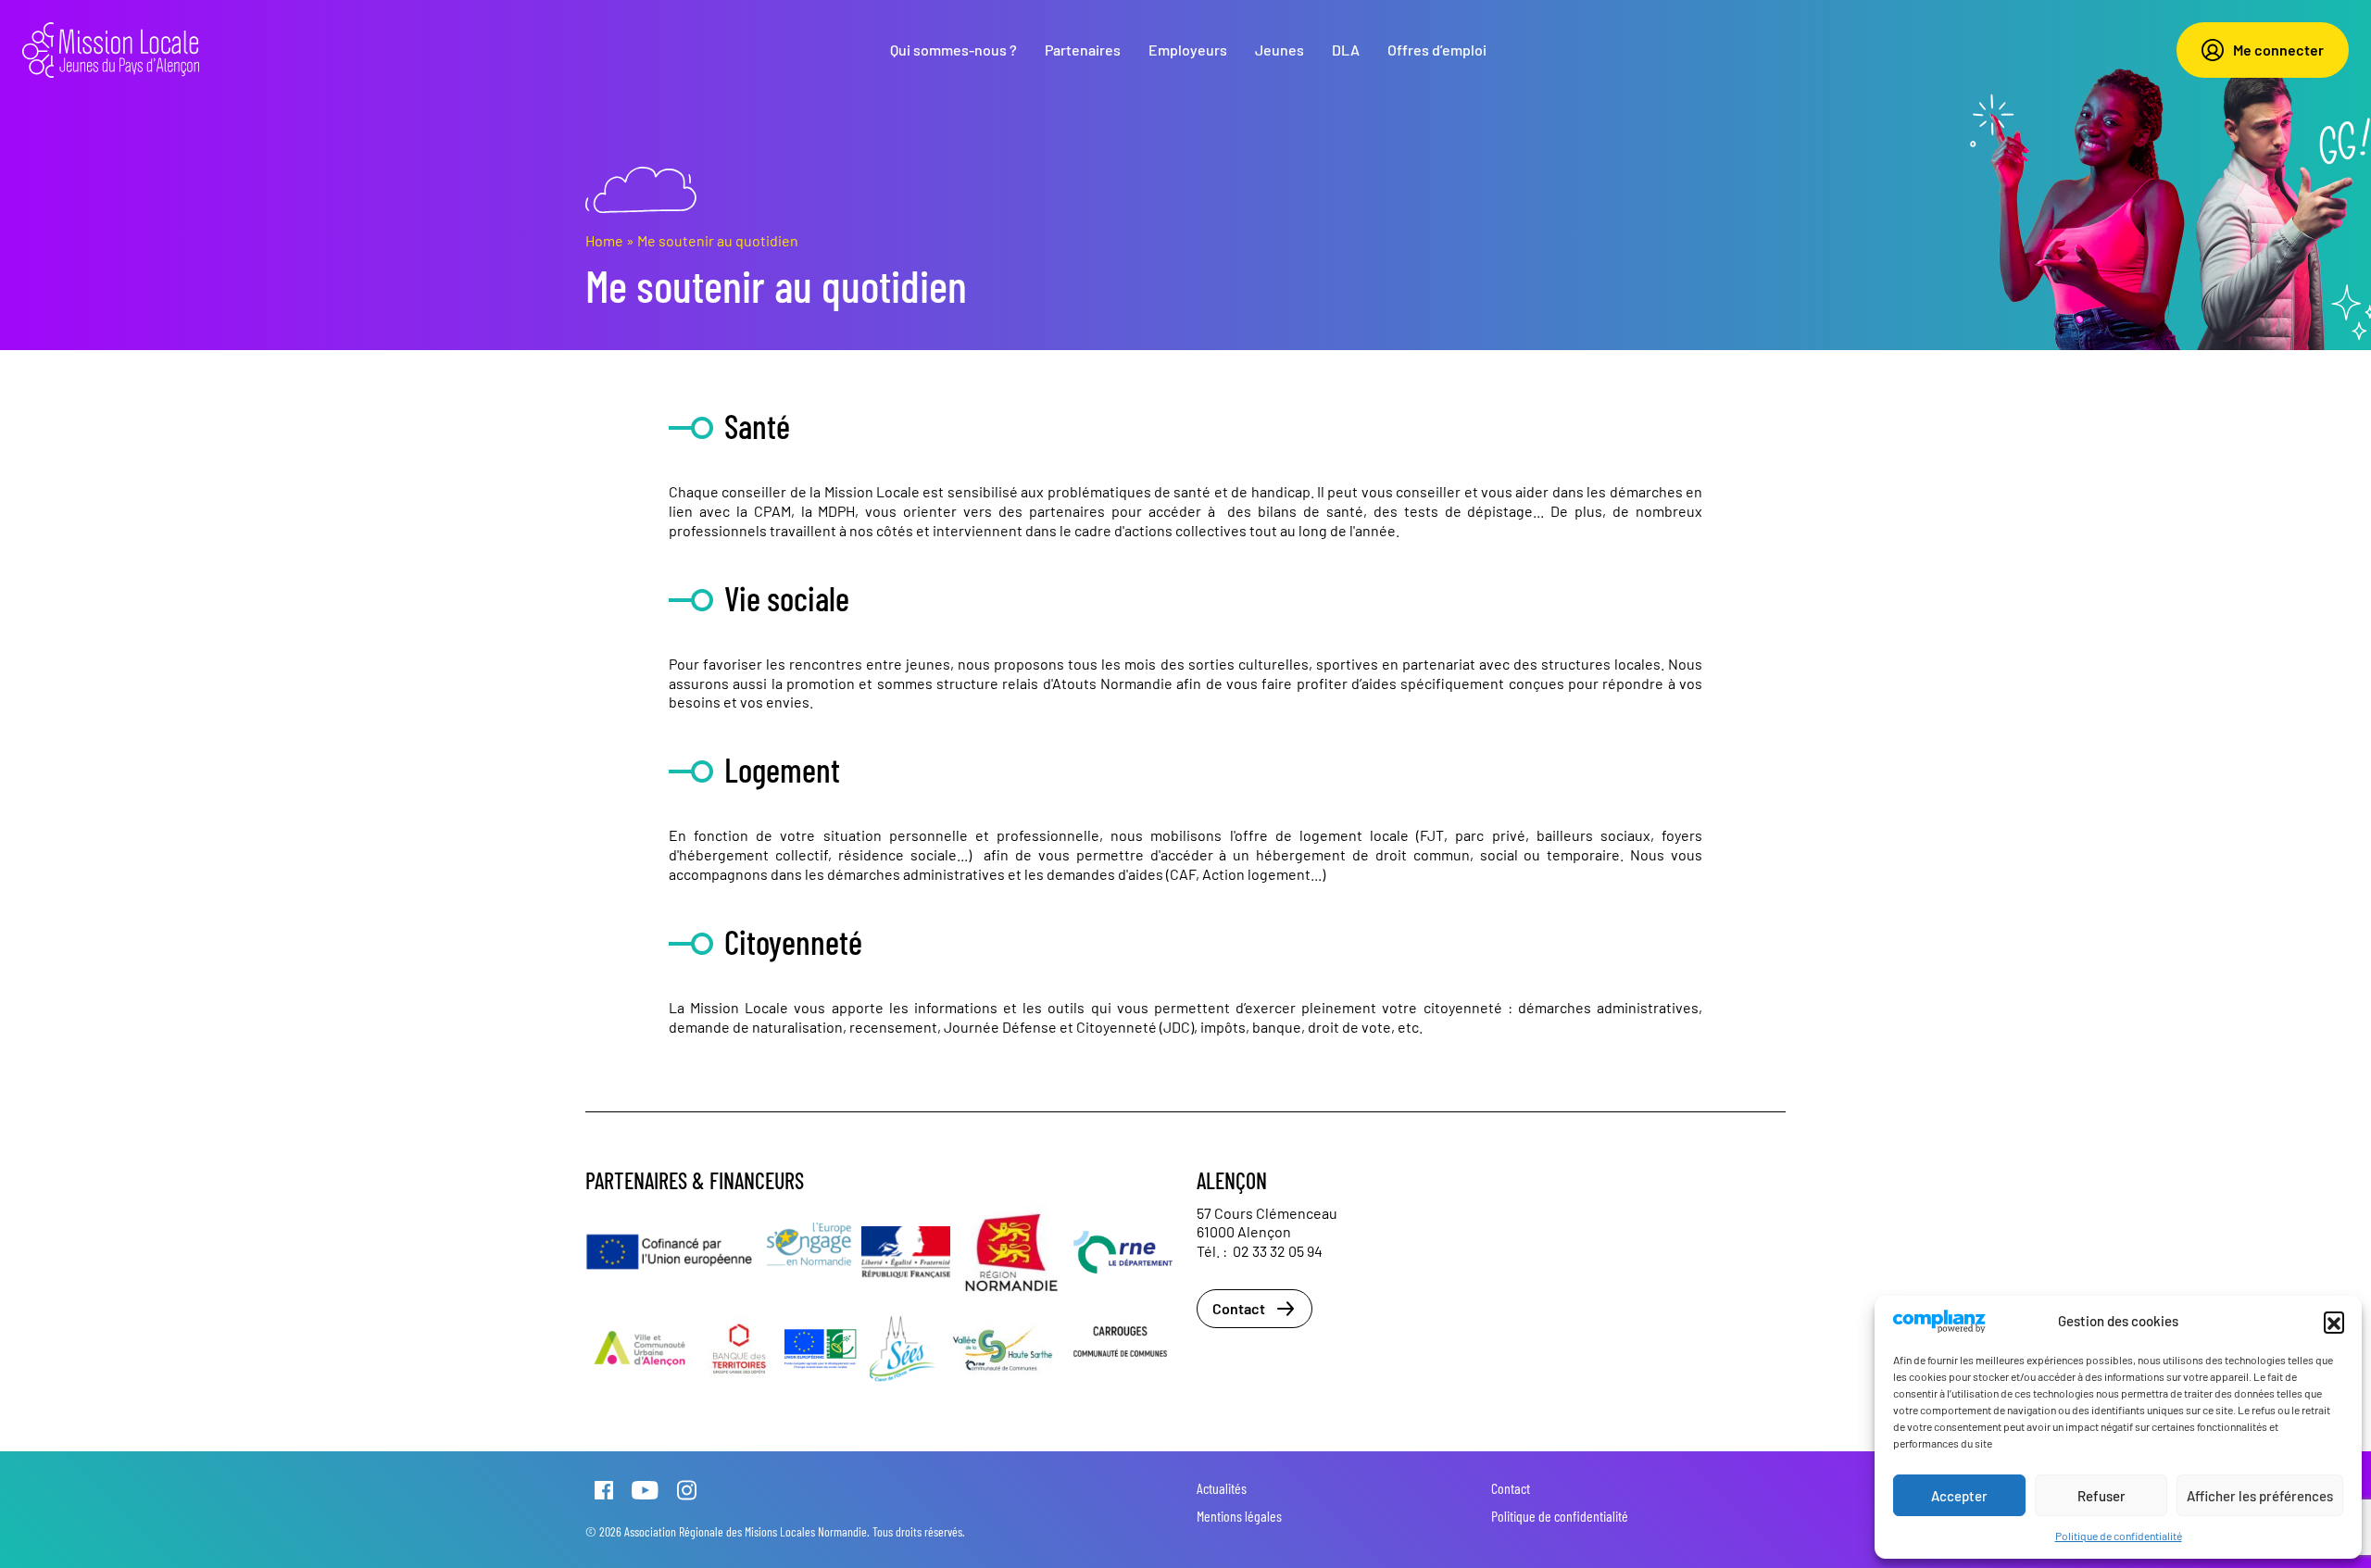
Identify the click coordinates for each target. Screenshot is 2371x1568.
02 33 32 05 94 (1278, 1251)
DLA (1346, 50)
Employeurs (1188, 50)
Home (604, 240)
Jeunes (1280, 50)
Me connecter (2278, 50)
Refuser (2101, 1496)
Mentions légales (1239, 1516)
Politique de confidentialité (2119, 1536)
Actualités (1222, 1488)
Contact (1239, 1308)
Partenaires (1083, 50)
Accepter (1959, 1496)
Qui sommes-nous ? (953, 50)
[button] (2334, 1322)
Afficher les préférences (2260, 1496)
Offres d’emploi (1437, 50)
